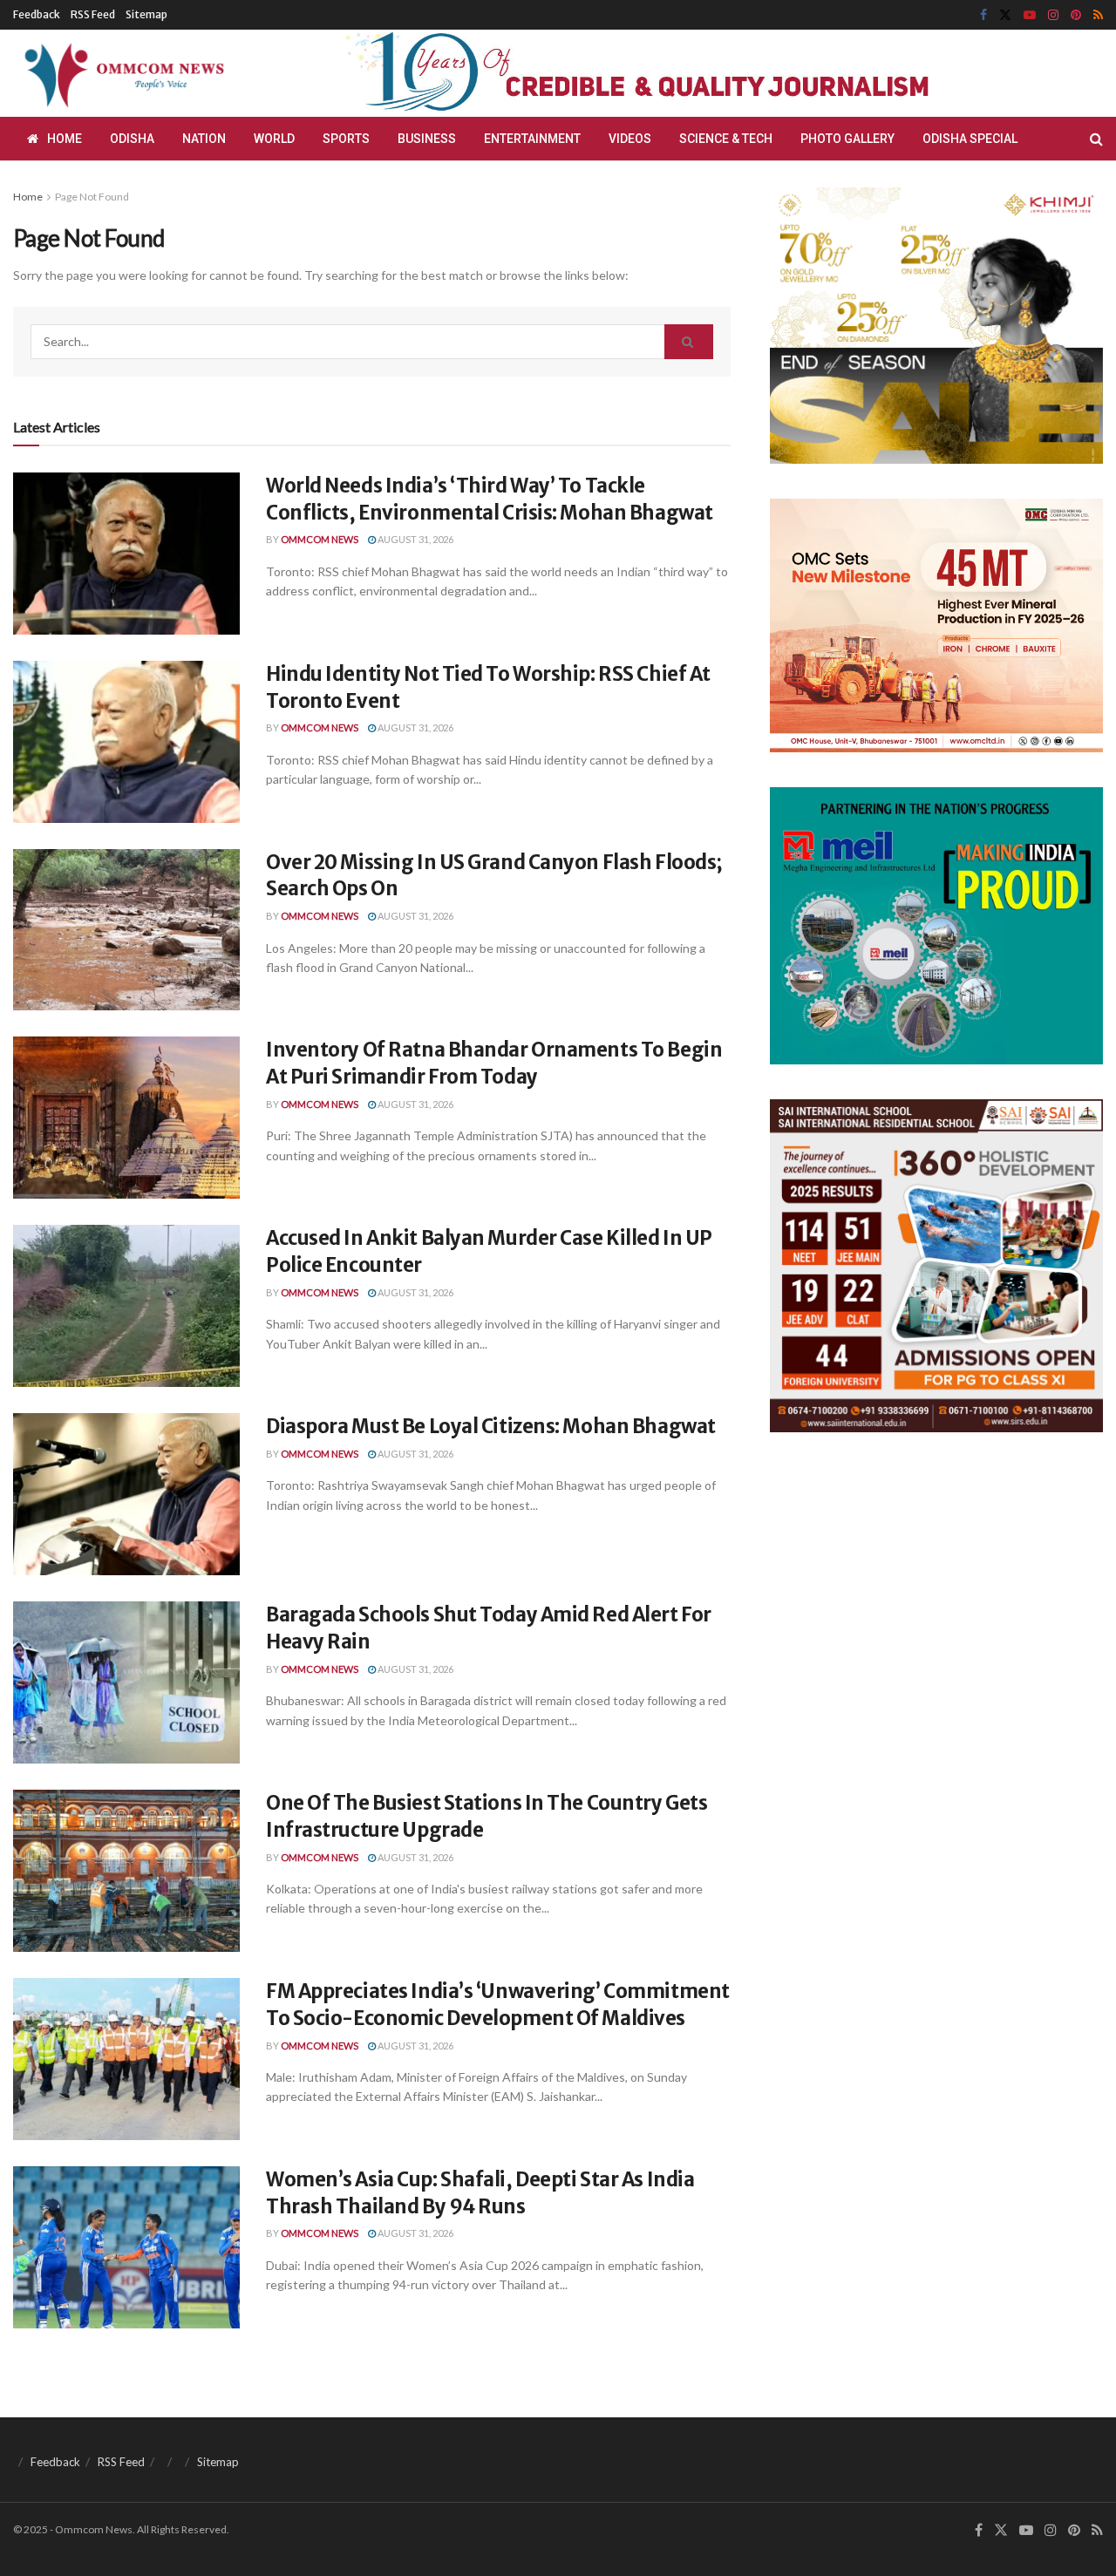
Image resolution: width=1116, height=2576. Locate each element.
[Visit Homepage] (121, 73)
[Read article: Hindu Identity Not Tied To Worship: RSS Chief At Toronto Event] (126, 742)
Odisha (132, 139)
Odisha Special (970, 139)
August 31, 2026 (415, 539)
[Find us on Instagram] (1053, 15)
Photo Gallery (847, 139)
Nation (204, 139)
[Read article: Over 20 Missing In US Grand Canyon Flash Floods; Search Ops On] (126, 930)
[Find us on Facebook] (983, 15)
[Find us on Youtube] (1030, 15)
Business (427, 139)
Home (65, 139)
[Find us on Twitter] (1005, 15)
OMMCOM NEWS (320, 539)
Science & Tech (726, 139)
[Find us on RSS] (1098, 15)
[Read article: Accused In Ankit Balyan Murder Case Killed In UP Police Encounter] (126, 1306)
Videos (630, 139)
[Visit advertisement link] (678, 74)
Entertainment (532, 139)
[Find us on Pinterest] (1076, 15)
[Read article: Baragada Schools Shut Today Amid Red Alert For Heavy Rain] (126, 1682)
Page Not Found (92, 197)
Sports (346, 139)
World (274, 139)
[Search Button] (1096, 139)
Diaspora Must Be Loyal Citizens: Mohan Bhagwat (491, 1426)
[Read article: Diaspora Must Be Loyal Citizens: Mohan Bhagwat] (126, 1494)
